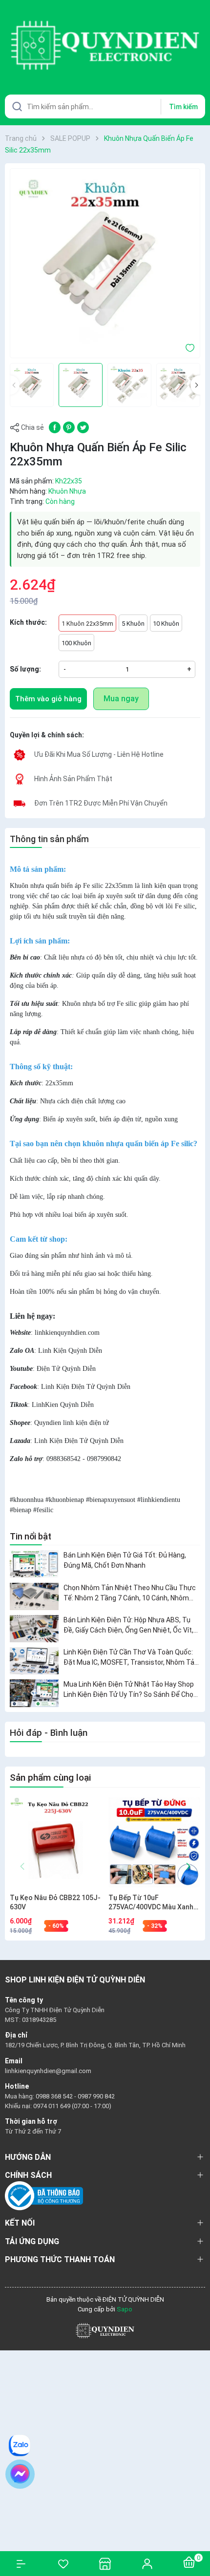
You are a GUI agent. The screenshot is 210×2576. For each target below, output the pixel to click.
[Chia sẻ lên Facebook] (55, 427)
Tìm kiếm (183, 107)
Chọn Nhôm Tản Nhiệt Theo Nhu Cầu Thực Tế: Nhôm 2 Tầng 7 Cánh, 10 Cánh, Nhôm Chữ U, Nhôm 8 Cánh (130, 1594)
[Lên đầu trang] (198, 2533)
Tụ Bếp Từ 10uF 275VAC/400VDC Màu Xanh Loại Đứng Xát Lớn (151, 1903)
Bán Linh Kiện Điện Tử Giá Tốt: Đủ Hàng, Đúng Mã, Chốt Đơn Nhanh (125, 1560)
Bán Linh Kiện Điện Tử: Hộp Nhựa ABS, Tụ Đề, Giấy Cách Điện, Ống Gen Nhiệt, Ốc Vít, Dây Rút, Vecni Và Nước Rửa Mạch (128, 1626)
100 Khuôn (76, 643)
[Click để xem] (105, 263)
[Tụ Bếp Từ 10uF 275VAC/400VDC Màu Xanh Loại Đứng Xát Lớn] (154, 1843)
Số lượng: (25, 669)
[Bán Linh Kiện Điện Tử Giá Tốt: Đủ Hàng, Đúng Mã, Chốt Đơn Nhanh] (34, 1564)
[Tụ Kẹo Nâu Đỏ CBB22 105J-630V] (55, 1843)
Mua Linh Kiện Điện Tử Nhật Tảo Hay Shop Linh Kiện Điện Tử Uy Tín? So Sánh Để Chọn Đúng (130, 1690)
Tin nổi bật (31, 1536)
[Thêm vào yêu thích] (190, 347)
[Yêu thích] (63, 2564)
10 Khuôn (166, 624)
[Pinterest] (69, 427)
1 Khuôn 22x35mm (87, 624)
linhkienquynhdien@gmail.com (48, 2071)
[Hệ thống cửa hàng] (105, 2564)
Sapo (125, 2309)
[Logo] (105, 2331)
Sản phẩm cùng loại (50, 1778)
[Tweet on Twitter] (83, 427)
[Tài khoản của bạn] (147, 2563)
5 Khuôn (133, 624)
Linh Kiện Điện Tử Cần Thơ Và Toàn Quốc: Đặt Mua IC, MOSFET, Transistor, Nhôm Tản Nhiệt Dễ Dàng (131, 1658)
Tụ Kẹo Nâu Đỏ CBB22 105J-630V (55, 1903)
